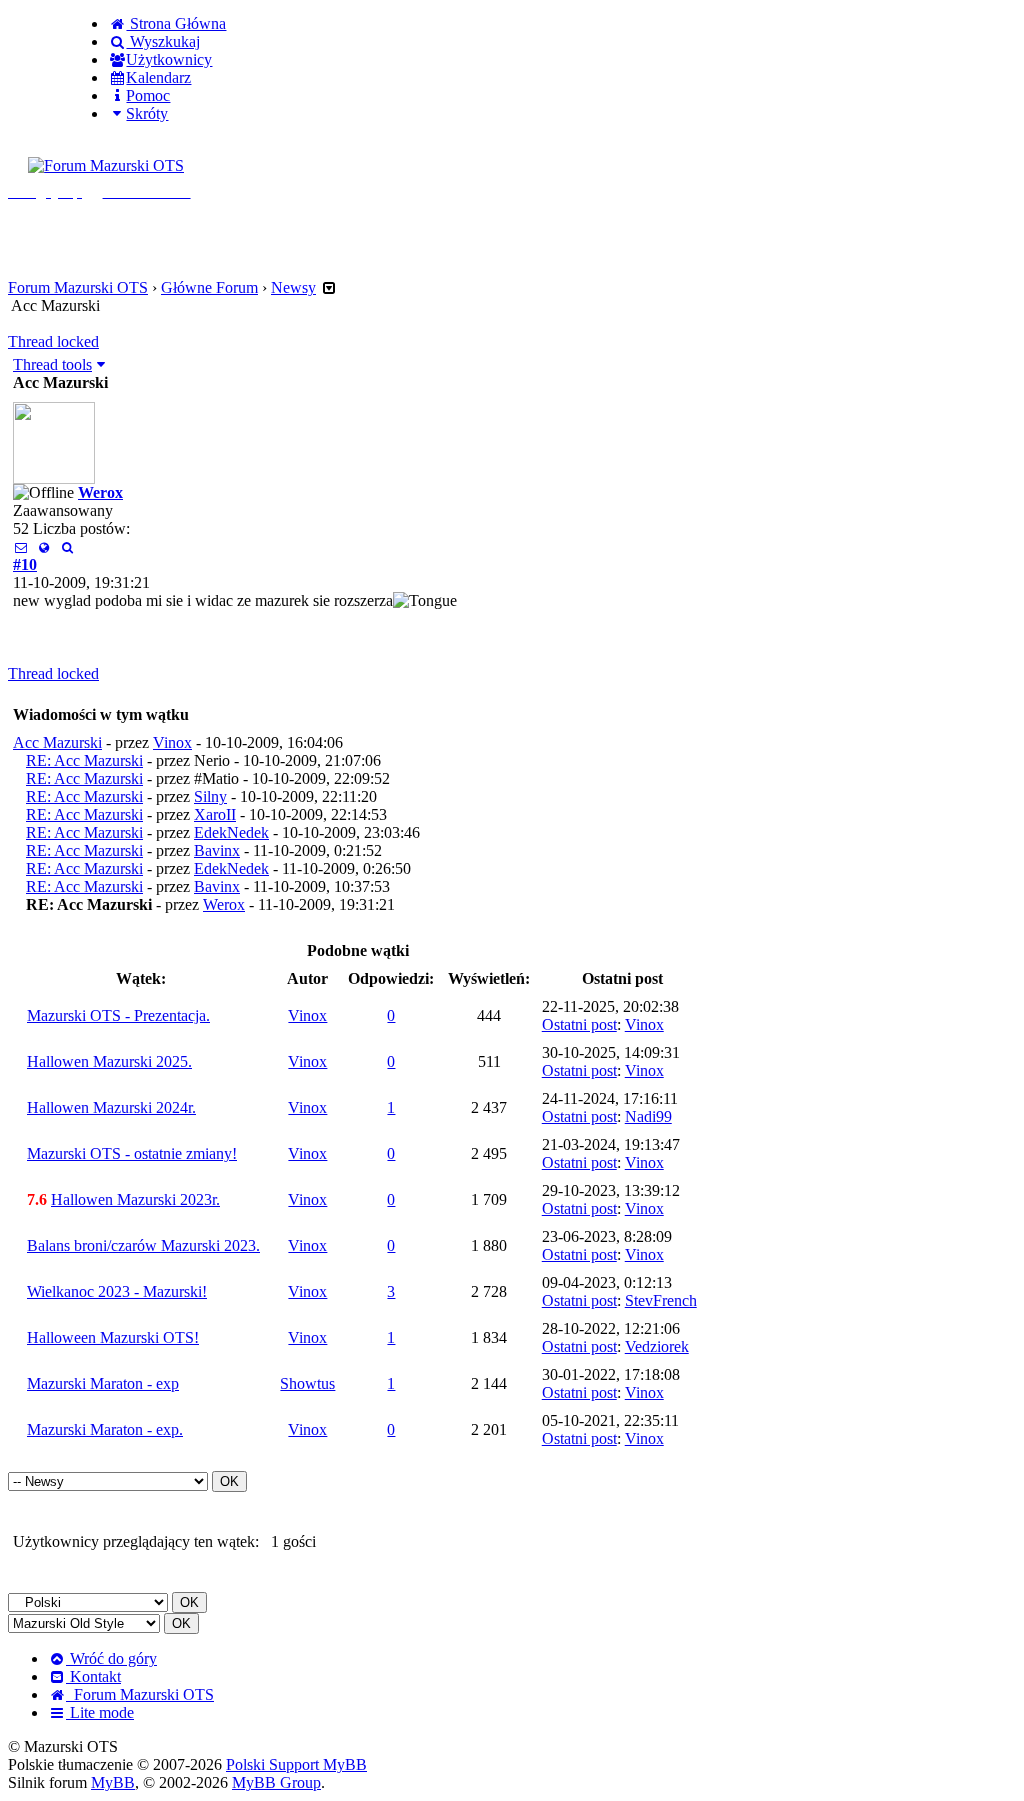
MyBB (113, 1782)
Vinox (172, 742)
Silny (210, 796)
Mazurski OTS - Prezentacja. (118, 1015)
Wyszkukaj (163, 41)
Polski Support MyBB (296, 1764)
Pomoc (148, 95)
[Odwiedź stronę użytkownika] (43, 546)
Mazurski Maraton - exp (103, 1383)
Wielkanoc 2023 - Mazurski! (117, 1291)
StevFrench (661, 1300)
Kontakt (93, 1676)
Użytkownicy (169, 59)
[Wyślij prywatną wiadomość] (20, 546)
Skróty (147, 113)
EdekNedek (231, 832)
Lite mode (100, 1712)
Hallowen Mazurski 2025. (109, 1061)
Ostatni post (579, 1024)
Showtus (307, 1383)
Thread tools (52, 364)
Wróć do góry (111, 1658)
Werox (100, 492)
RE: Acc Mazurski (84, 760)
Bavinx (217, 850)
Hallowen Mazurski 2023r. (135, 1199)
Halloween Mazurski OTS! (113, 1337)
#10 (25, 564)
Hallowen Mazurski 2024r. (111, 1107)
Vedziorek (657, 1346)
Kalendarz (158, 77)
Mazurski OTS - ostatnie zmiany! (132, 1153)
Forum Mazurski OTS (78, 287)
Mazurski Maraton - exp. (105, 1429)
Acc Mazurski (57, 742)
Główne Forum (209, 287)
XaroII (215, 814)
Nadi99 (648, 1116)
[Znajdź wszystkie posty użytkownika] (67, 546)
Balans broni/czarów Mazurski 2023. (143, 1245)
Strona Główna (176, 23)
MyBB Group (276, 1782)
